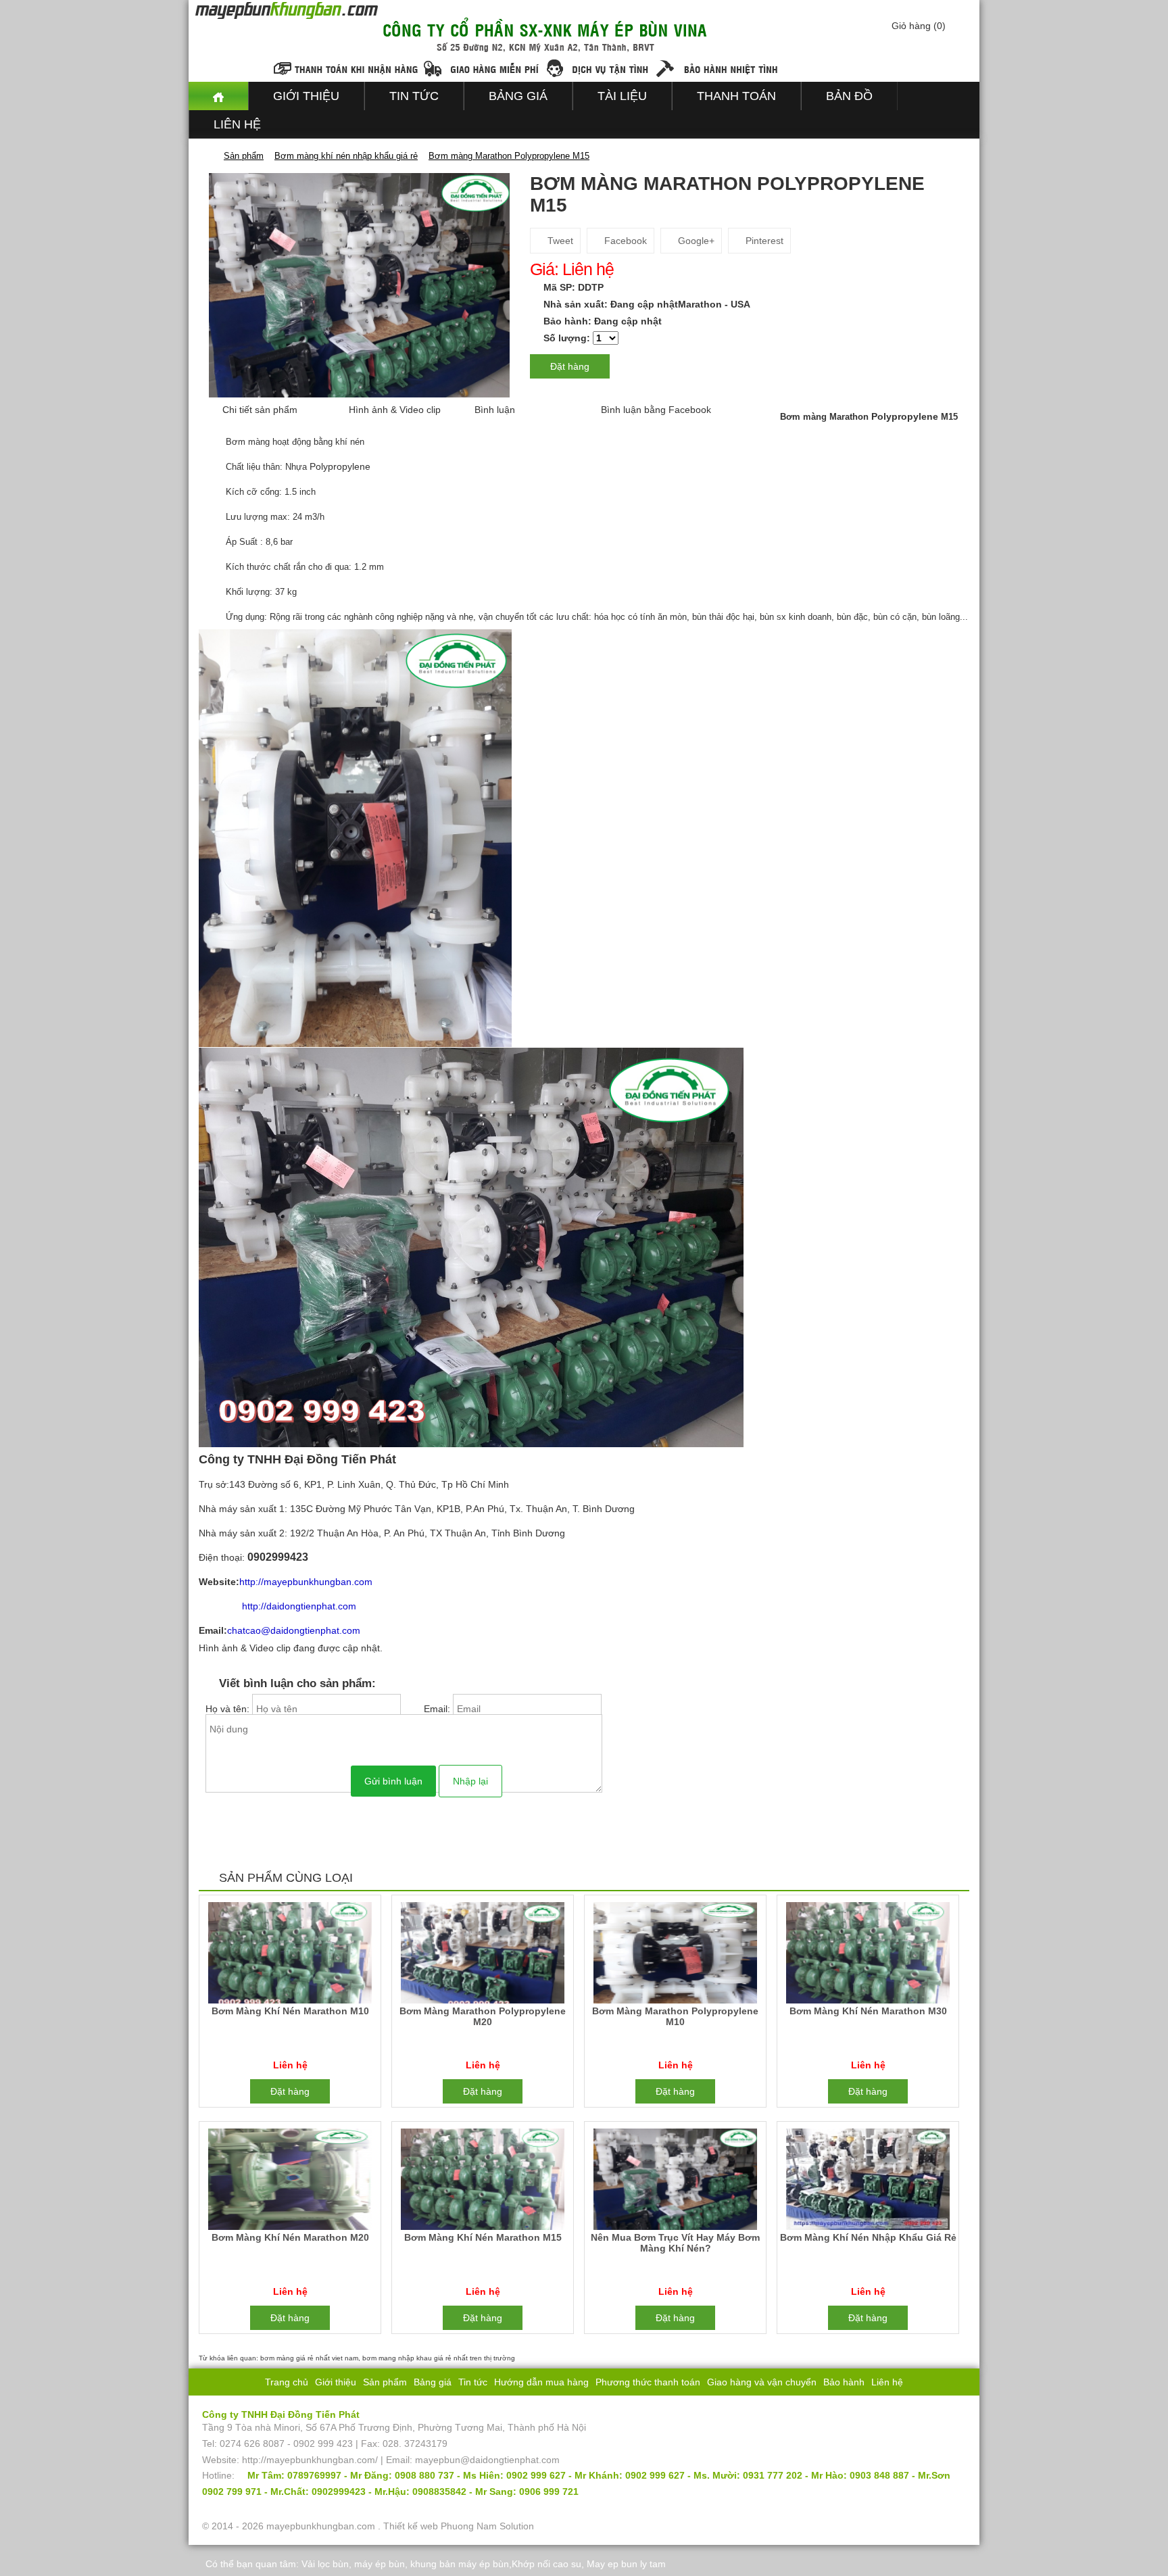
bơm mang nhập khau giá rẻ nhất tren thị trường (439, 2358)
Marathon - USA (714, 304)
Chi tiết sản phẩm (260, 410)
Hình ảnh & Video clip (395, 410)
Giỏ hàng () (919, 26)
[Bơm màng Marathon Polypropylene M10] (675, 1955)
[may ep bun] (218, 96)
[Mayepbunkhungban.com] (208, 155)
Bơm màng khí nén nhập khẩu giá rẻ (868, 2237)
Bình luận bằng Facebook (656, 410)
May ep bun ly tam (626, 2564)
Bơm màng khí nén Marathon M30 (868, 2011)
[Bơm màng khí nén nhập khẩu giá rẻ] (868, 2182)
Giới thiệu (306, 96)
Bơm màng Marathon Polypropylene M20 (483, 2016)
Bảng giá (518, 96)
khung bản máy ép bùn (460, 2564)
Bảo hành (844, 2382)
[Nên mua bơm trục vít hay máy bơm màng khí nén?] (675, 2182)
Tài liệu (622, 96)
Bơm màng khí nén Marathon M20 (290, 2237)
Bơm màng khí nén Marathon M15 (483, 2237)
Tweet (559, 241)
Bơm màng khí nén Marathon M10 (290, 2011)
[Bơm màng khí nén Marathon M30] (868, 1955)
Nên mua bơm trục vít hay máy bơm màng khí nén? (675, 2243)
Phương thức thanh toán (648, 2382)
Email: (438, 1709)
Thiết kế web (411, 2526)
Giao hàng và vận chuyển (762, 2382)
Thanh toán (736, 96)
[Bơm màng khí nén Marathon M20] (290, 2182)
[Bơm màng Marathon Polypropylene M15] (359, 285)
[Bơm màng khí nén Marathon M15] (482, 2182)
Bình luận (495, 410)
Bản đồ (849, 96)
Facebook (624, 241)
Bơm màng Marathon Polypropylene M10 (675, 2016)
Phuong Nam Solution (487, 2526)
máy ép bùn (380, 2564)
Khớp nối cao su (546, 2564)
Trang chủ (287, 2382)
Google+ (695, 241)
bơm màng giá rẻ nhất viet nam (309, 2358)
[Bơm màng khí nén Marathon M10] (290, 1955)
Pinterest (763, 241)
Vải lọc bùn (325, 2564)
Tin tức (414, 96)
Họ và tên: (229, 1709)
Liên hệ (237, 124)
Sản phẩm (385, 2382)
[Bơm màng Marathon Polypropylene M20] (482, 1955)
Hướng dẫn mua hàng (541, 2382)
